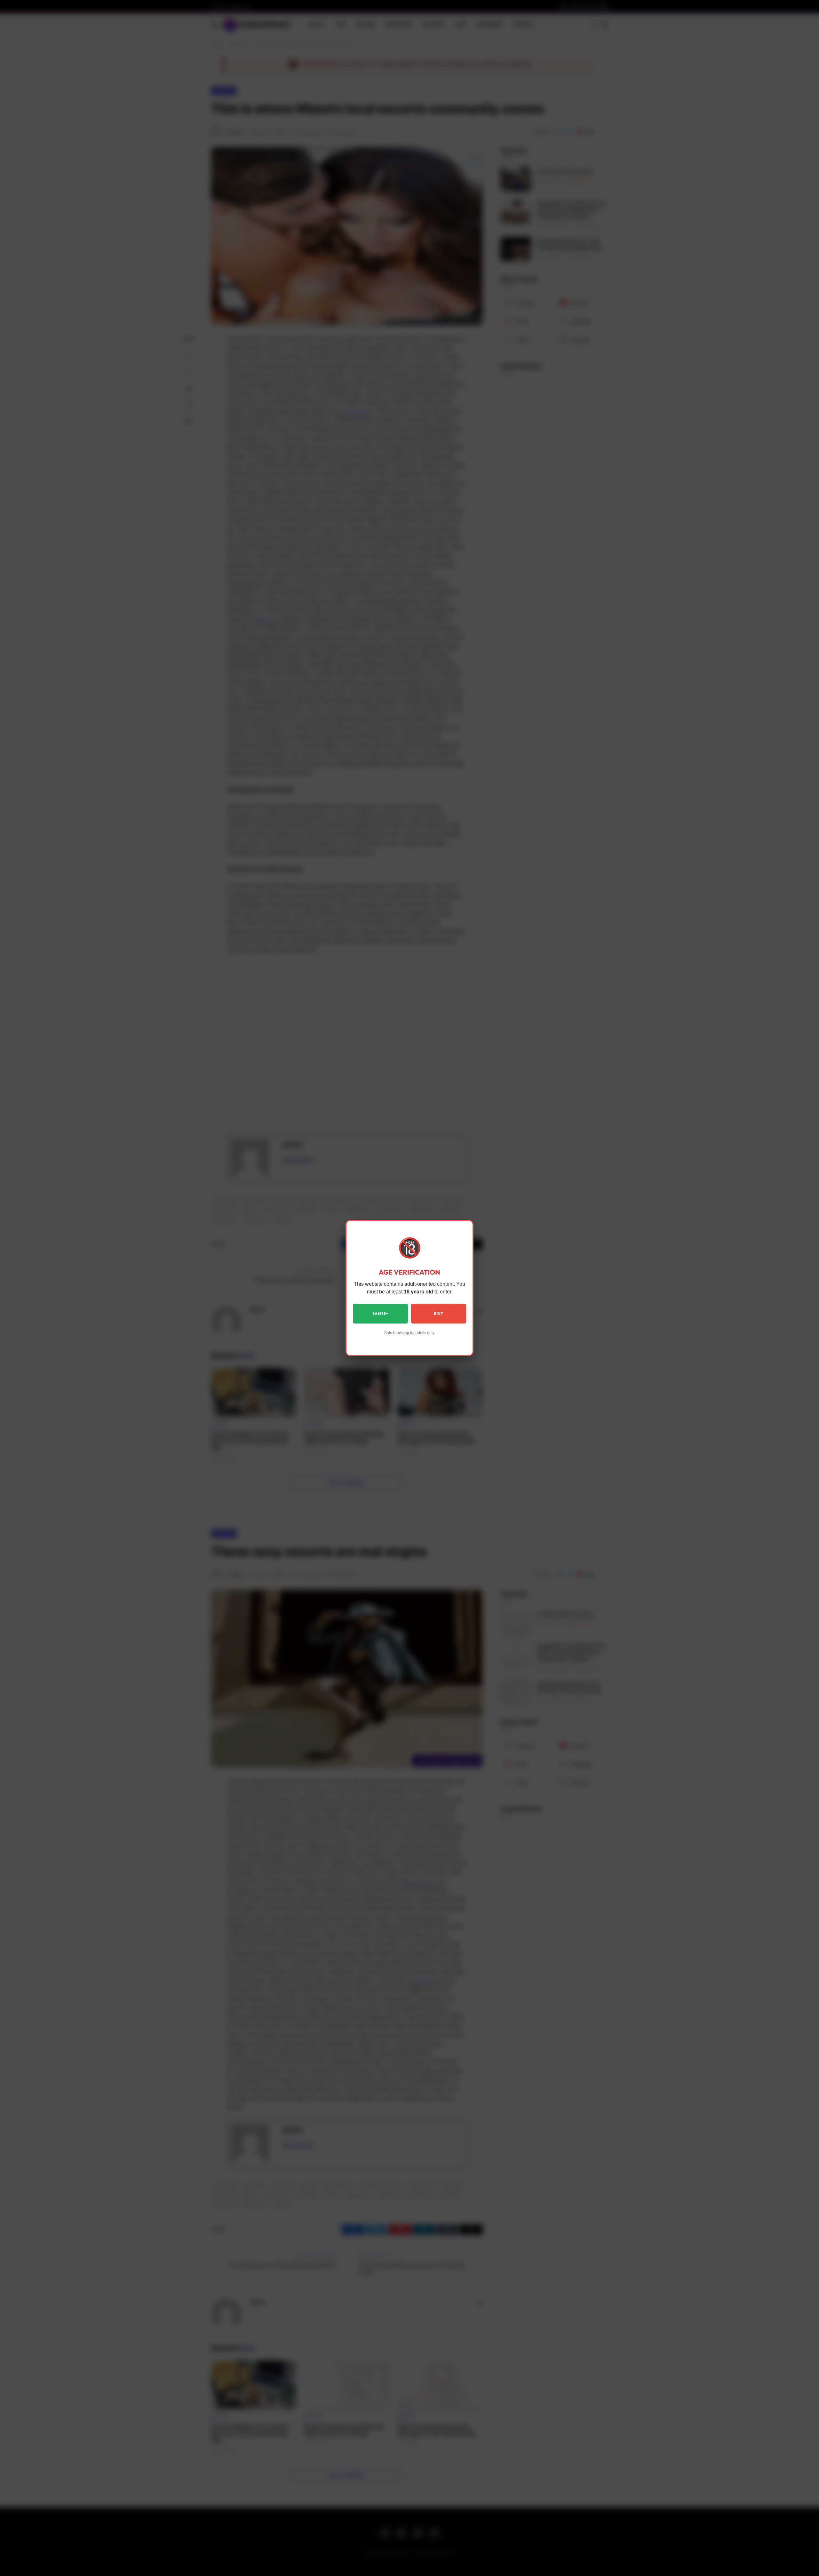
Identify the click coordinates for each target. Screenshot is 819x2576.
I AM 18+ (381, 1313)
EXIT (438, 1313)
